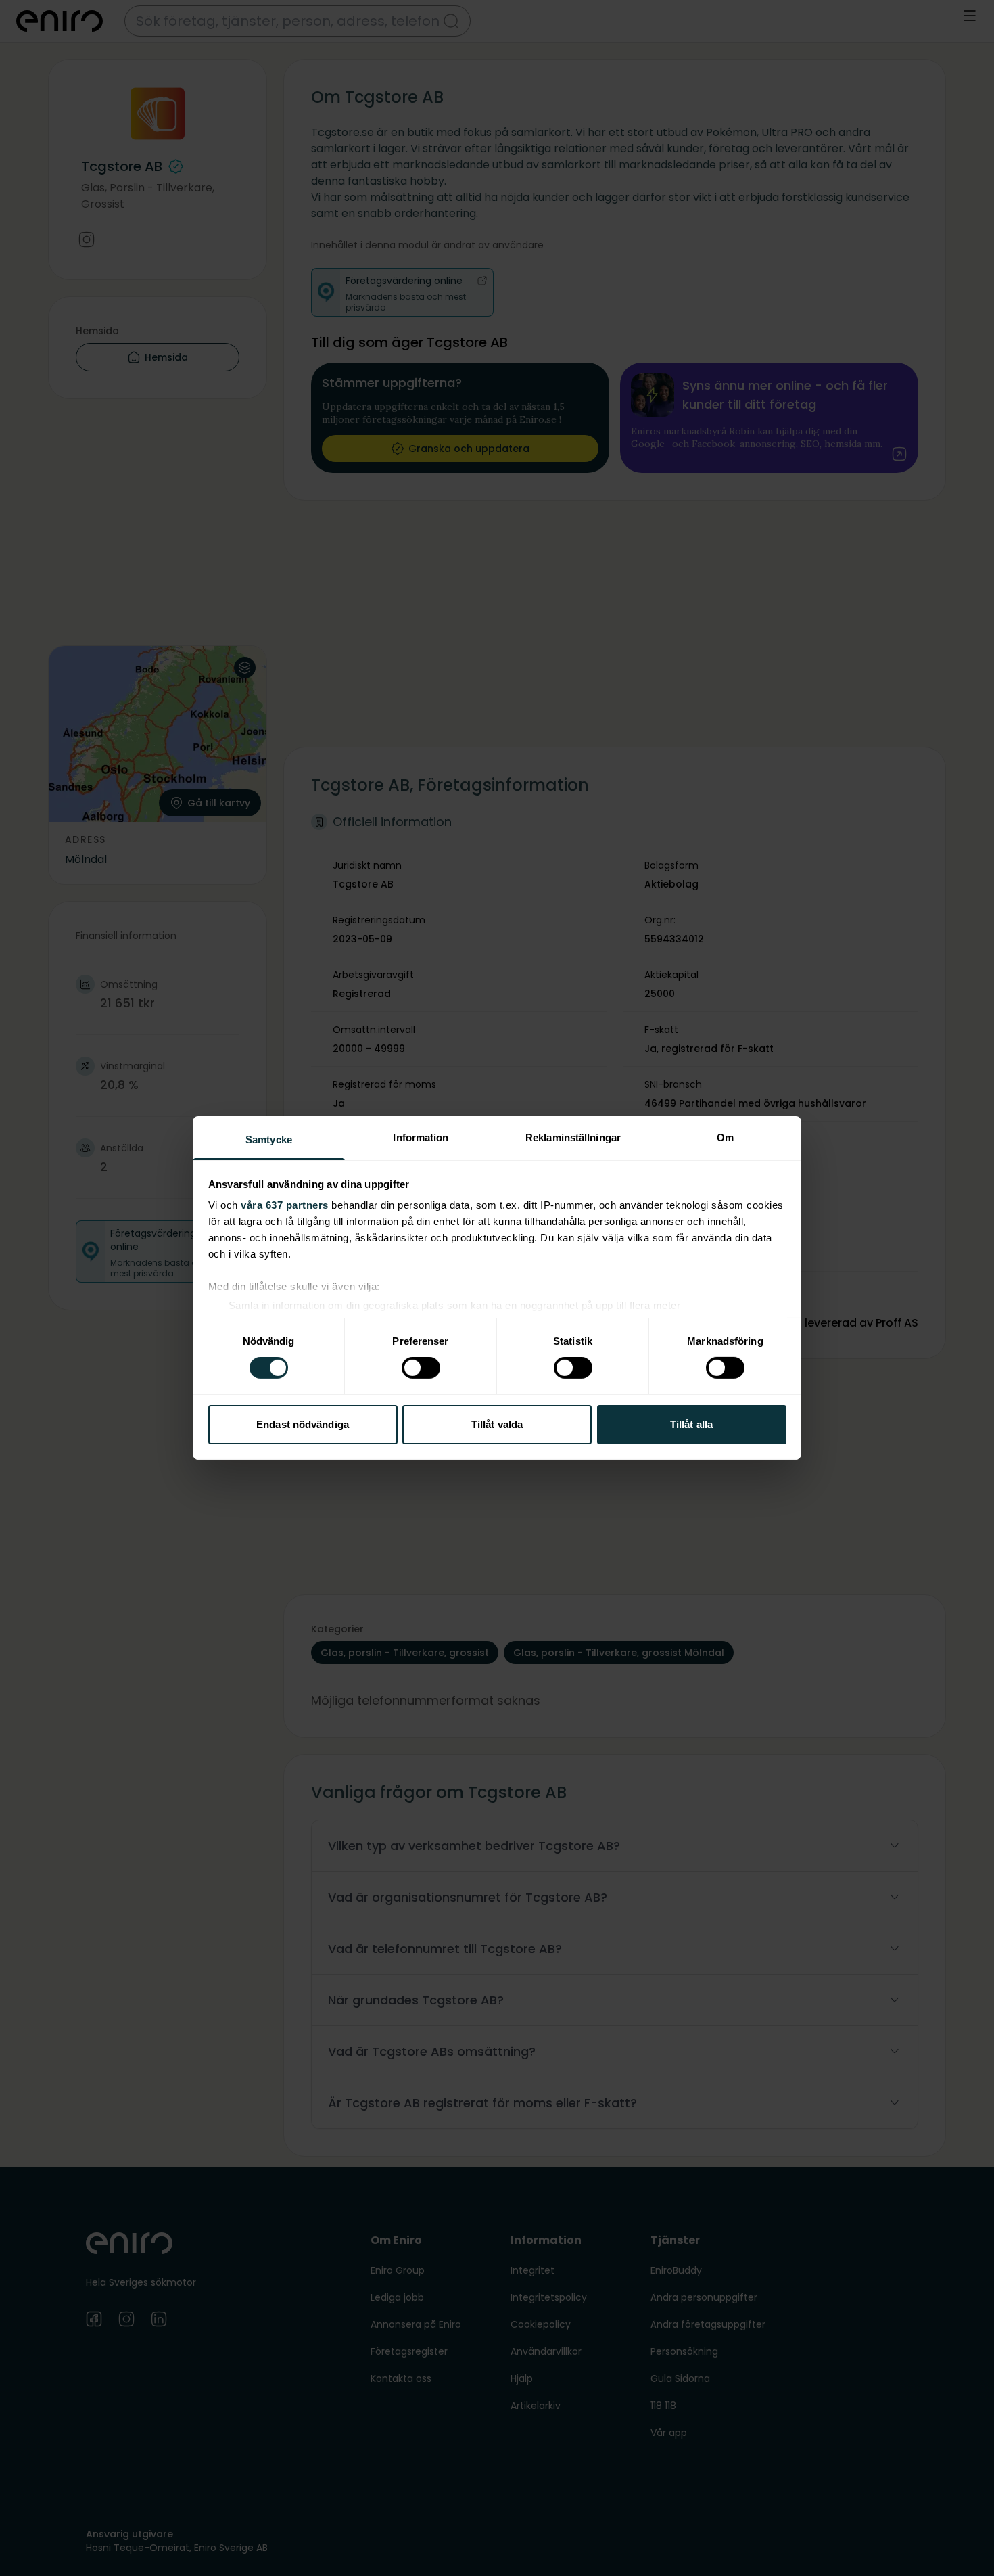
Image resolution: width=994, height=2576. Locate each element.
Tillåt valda (497, 1424)
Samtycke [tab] (269, 1140)
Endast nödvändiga (303, 1424)
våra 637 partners (285, 1205)
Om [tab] (725, 1137)
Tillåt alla (691, 1424)
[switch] (421, 1368)
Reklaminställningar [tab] (573, 1137)
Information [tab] (421, 1137)
